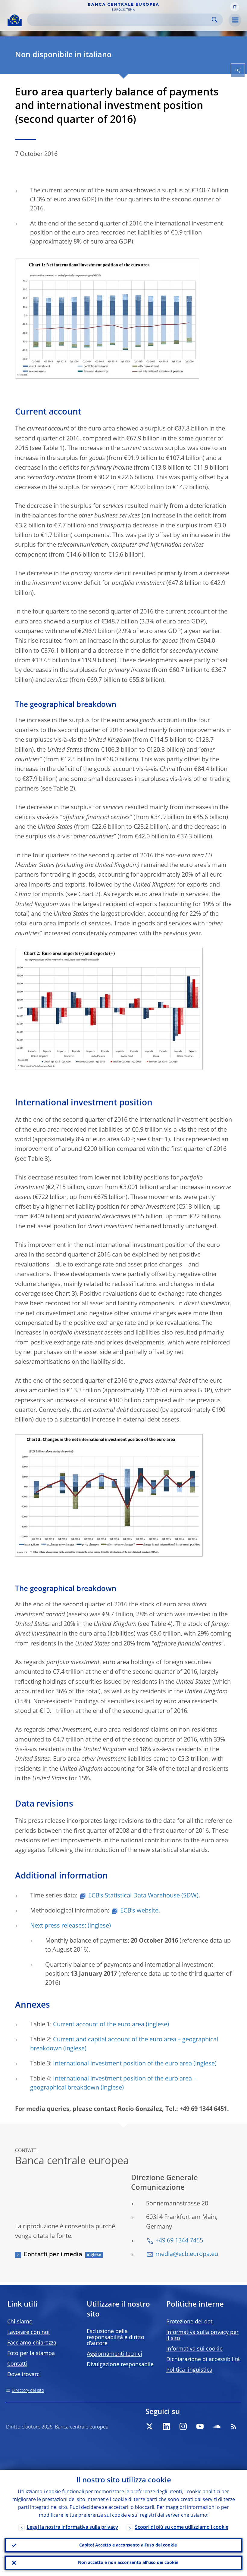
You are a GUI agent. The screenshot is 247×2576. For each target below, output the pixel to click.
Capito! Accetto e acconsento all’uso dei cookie (128, 2545)
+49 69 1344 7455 (179, 2241)
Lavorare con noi (28, 2332)
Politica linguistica (189, 2370)
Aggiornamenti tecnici (114, 2354)
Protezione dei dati (190, 2322)
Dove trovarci (24, 2375)
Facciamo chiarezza (32, 2343)
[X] (149, 2426)
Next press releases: (58, 1926)
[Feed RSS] (234, 2426)
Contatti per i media (53, 2255)
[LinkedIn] (166, 2426)
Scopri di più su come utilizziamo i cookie (182, 2528)
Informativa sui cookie (194, 2349)
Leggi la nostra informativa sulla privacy (72, 2528)
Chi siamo (20, 2322)
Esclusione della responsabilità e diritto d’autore (116, 2338)
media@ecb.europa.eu (187, 2254)
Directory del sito (28, 2391)
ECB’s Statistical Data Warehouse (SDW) (143, 1896)
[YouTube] (200, 2426)
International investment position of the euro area (122, 2064)
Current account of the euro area (99, 2025)
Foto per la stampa (31, 2354)
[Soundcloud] (217, 2426)
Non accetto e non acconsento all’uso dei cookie (128, 2563)
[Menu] (235, 20)
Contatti (17, 2364)
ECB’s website (139, 1911)
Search (215, 20)
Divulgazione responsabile (120, 2365)
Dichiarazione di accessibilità (203, 2360)
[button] (235, 7)
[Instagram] (183, 2426)
